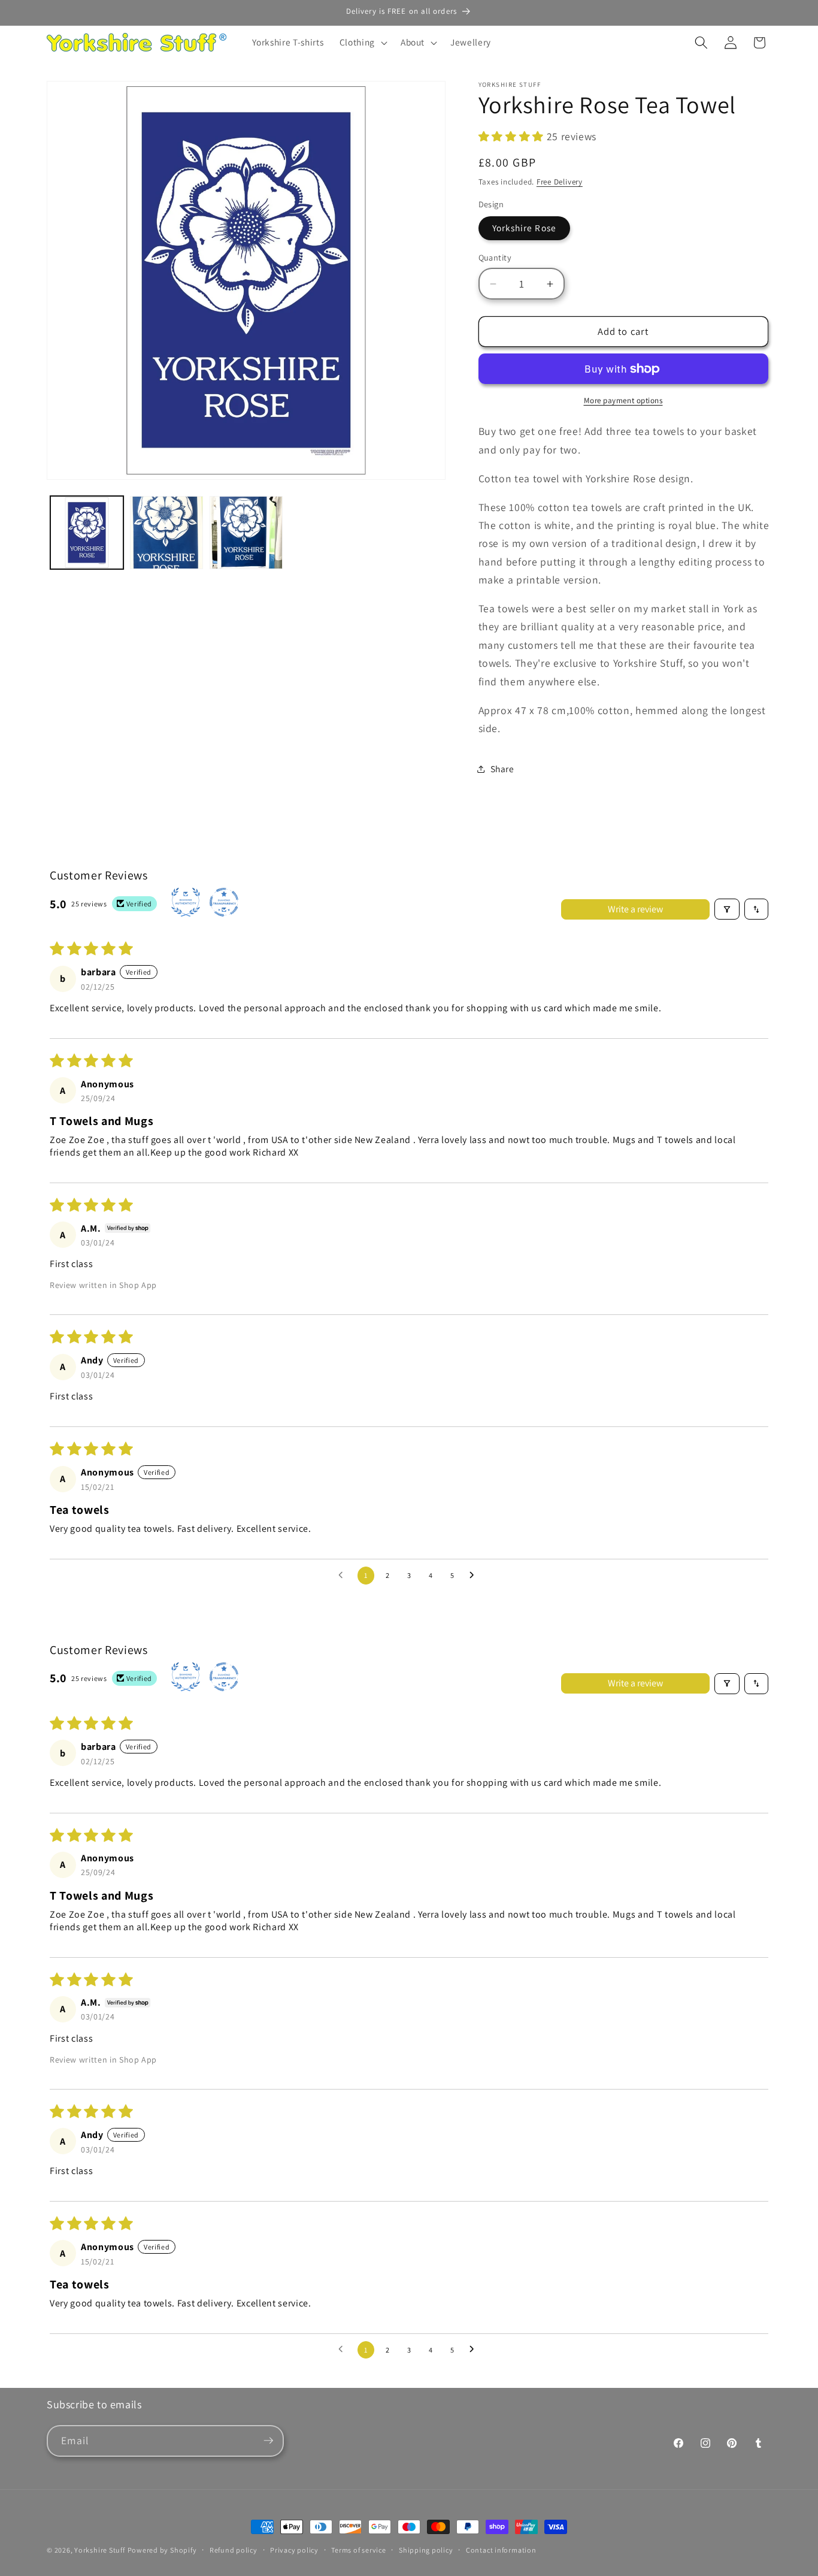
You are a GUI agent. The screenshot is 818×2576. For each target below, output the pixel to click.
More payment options (623, 400)
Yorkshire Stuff (100, 2550)
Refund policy (234, 2550)
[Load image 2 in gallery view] (166, 533)
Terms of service (358, 2550)
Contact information (501, 2550)
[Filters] (727, 909)
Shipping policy (426, 2550)
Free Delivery (560, 182)
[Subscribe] (268, 2441)
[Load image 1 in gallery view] (87, 533)
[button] (362, 43)
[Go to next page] (475, 1576)
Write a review (635, 909)
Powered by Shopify (162, 2550)
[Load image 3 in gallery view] (246, 533)
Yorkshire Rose (524, 228)
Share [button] (502, 769)
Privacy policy (294, 2550)
